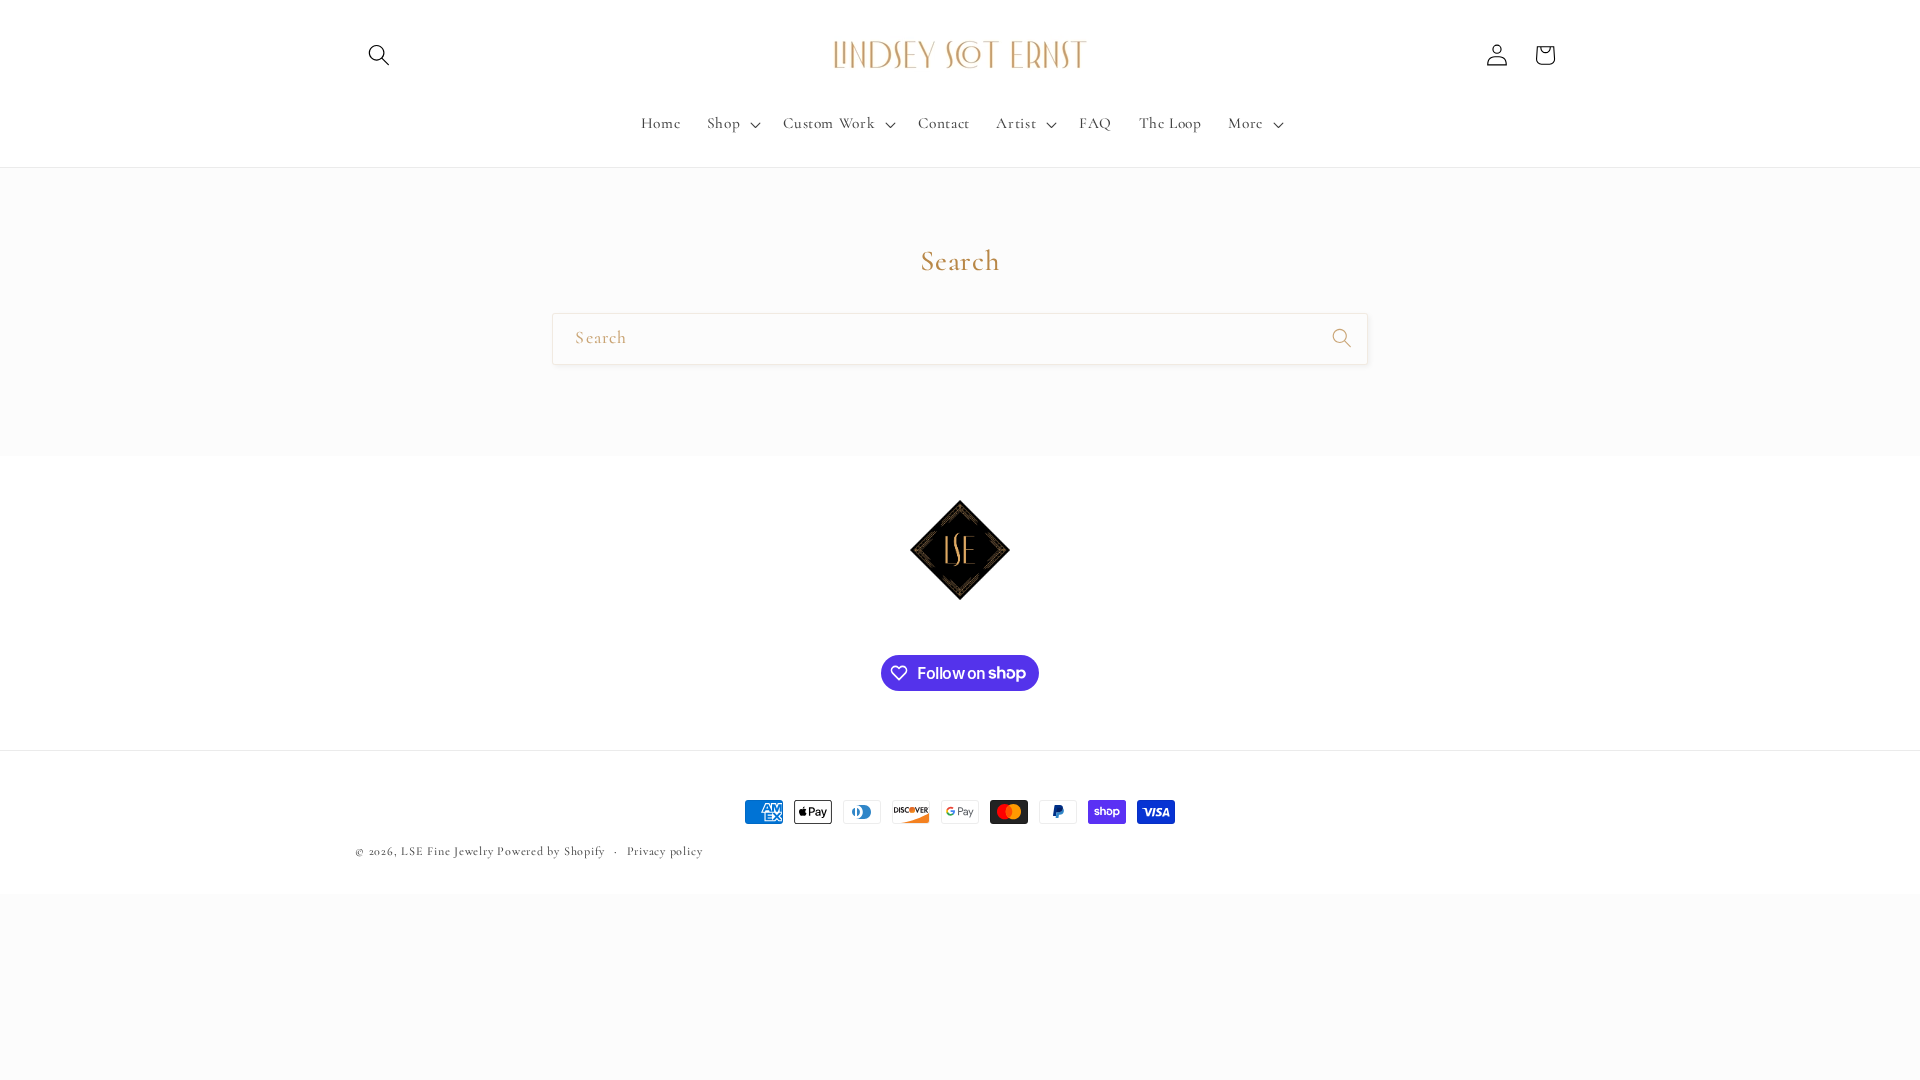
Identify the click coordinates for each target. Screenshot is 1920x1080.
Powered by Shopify (551, 851)
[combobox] (959, 339)
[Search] (1342, 338)
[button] (379, 55)
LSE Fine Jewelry (447, 851)
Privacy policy (665, 851)
